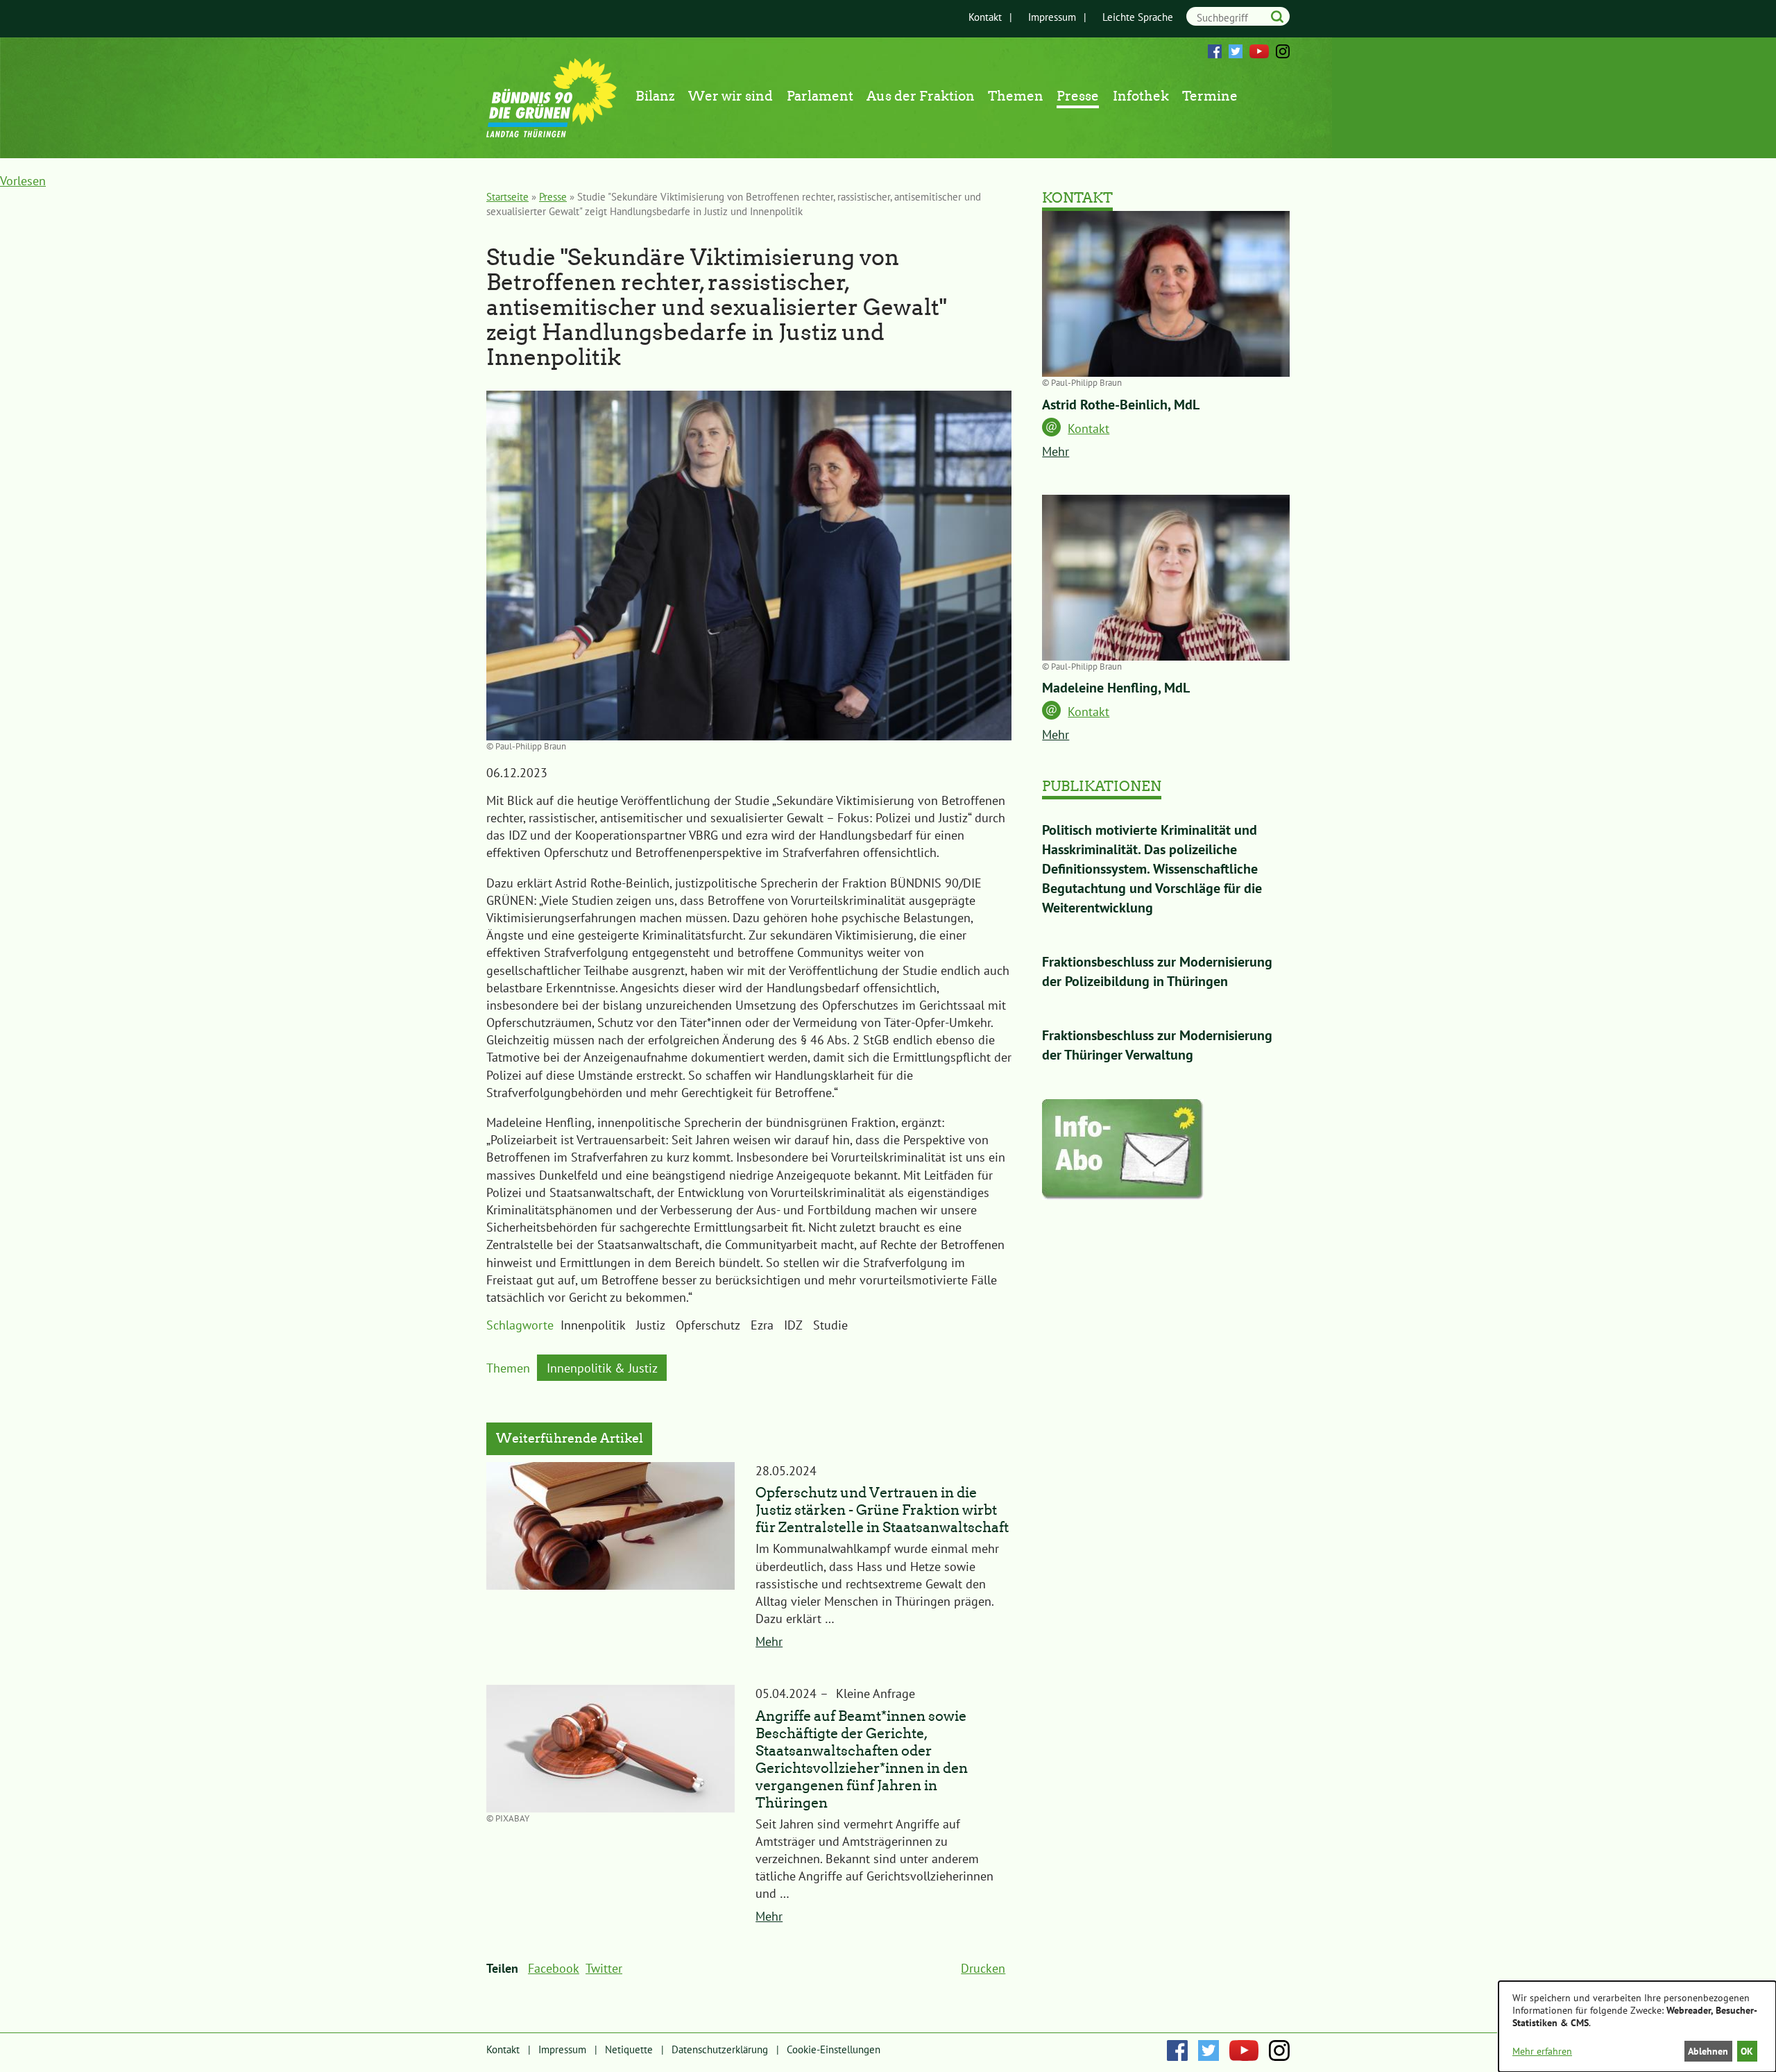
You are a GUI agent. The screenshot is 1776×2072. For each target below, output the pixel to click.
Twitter (1236, 51)
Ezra (762, 1325)
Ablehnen (1708, 2051)
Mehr (769, 1641)
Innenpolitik (593, 1325)
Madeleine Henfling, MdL (1116, 688)
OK (1747, 2051)
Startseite (507, 197)
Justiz (651, 1325)
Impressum (1052, 17)
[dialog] (1637, 2027)
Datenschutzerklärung (720, 2049)
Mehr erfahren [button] (1542, 2051)
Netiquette (629, 2049)
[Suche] (1277, 16)
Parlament (820, 96)
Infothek (1141, 96)
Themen (1016, 96)
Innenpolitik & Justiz (602, 1368)
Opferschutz (708, 1325)
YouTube (1259, 51)
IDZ (793, 1325)
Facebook (1215, 51)
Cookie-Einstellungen (834, 2049)
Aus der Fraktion (921, 96)
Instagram (1283, 51)
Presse (1078, 96)
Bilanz (655, 96)
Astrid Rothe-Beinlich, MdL (1121, 405)
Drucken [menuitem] (983, 1968)
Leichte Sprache (1138, 17)
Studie (830, 1325)
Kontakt (985, 17)
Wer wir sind (731, 96)
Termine (1210, 96)
